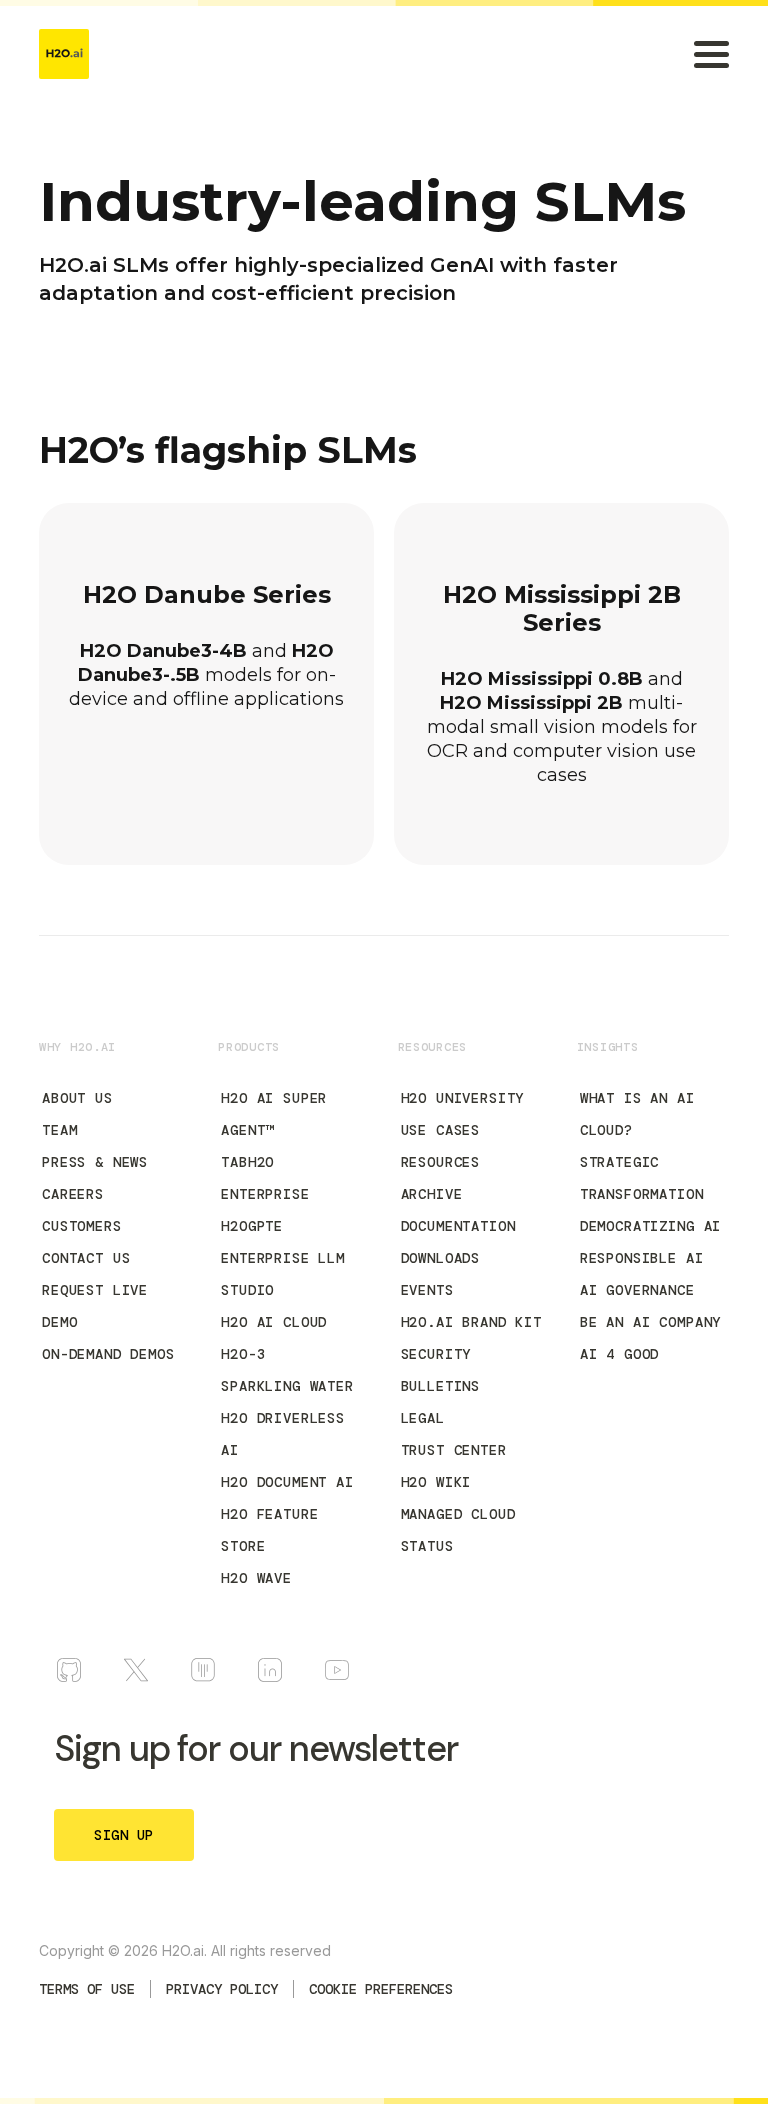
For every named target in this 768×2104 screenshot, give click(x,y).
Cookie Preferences (381, 1989)
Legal (423, 1418)
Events (427, 1290)
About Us (77, 1098)
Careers (73, 1194)
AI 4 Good (620, 1354)
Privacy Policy (222, 1989)
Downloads (441, 1258)
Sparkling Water (287, 1386)
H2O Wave (256, 1578)
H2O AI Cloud (274, 1322)
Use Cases (441, 1130)
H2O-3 (243, 1354)
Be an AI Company (650, 1322)
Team (59, 1130)
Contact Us (86, 1258)
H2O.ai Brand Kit (471, 1322)
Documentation (458, 1226)
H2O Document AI (287, 1482)
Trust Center (454, 1450)
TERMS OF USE (87, 1989)
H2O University (463, 1098)
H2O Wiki (436, 1482)
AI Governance (637, 1290)
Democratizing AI (650, 1226)
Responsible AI (642, 1258)
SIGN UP (124, 1835)
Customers (82, 1226)
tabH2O (247, 1162)
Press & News (95, 1162)
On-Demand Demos (108, 1354)
